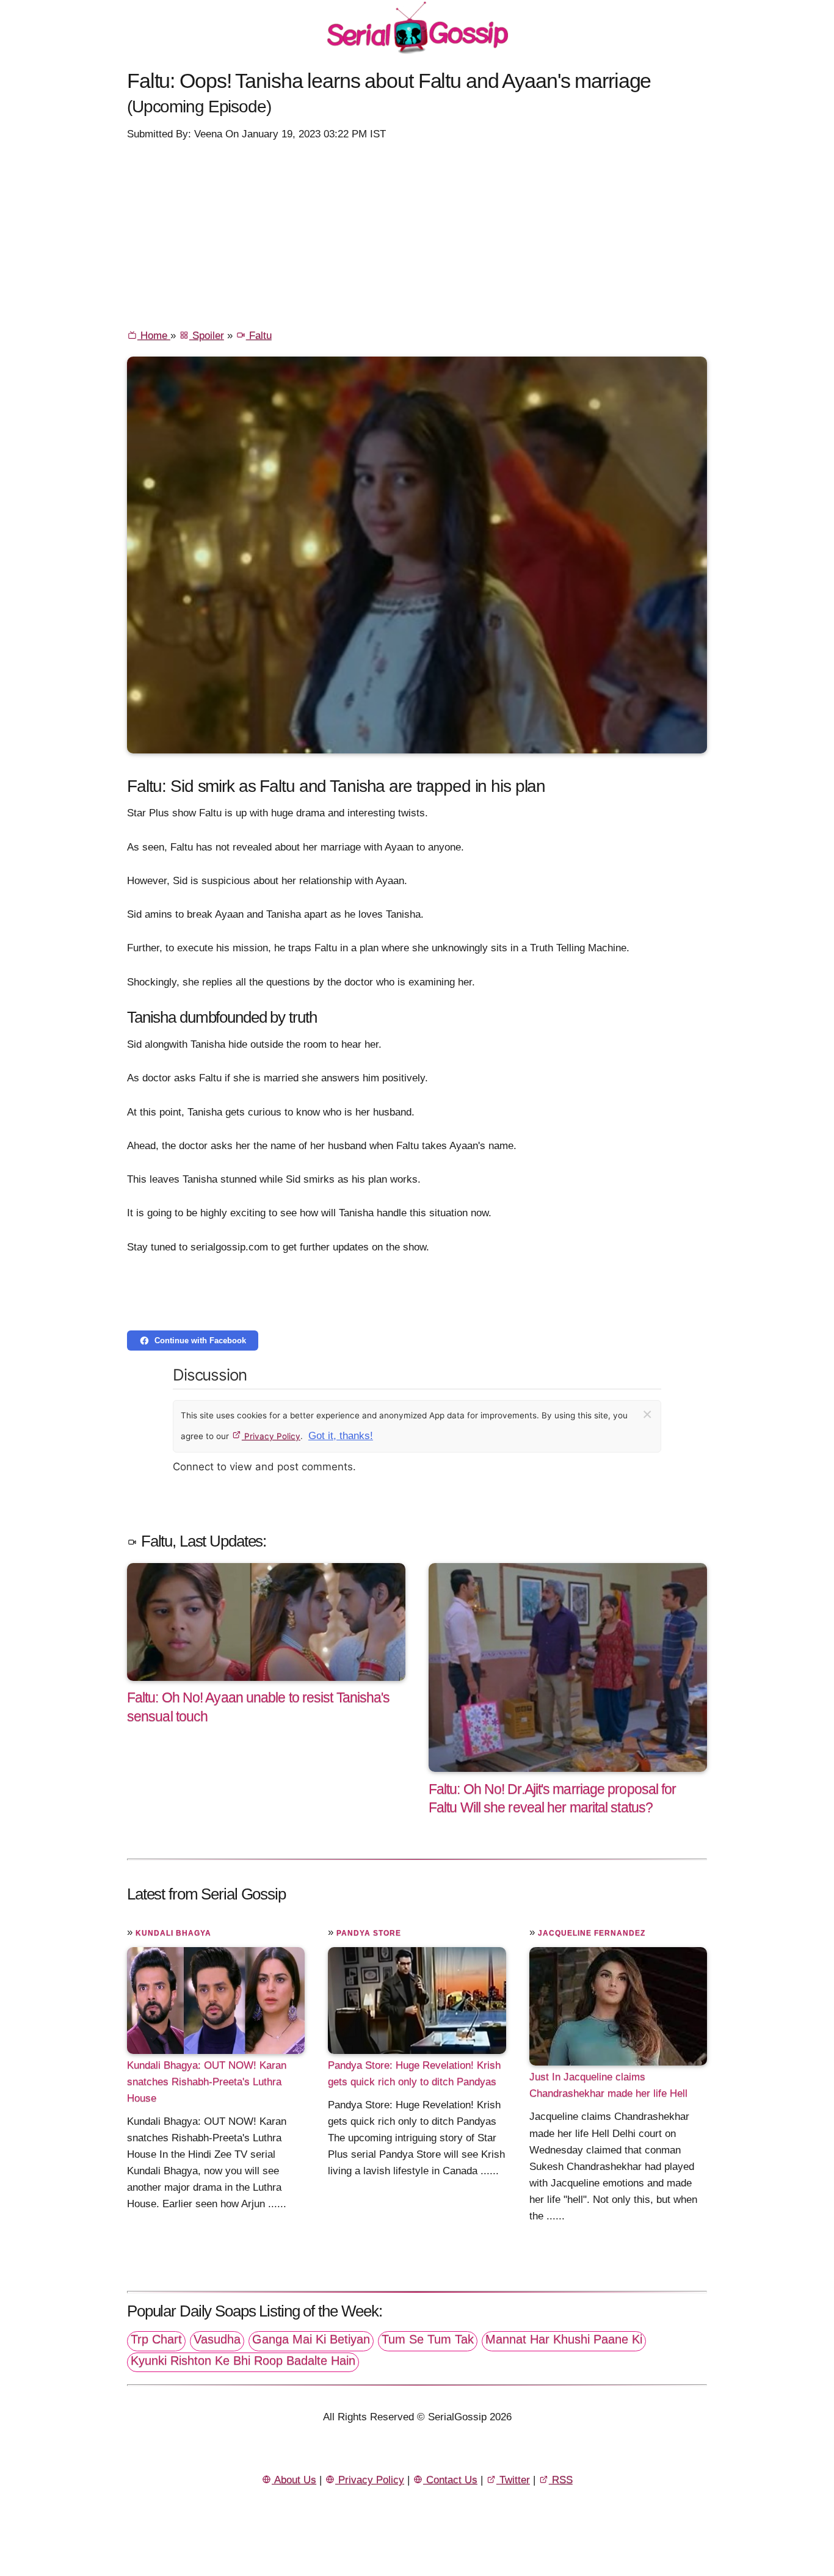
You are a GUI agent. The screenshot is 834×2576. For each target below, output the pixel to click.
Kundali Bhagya (173, 1933)
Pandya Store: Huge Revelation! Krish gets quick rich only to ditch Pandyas (414, 2073)
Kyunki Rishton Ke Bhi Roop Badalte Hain (243, 2360)
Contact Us (450, 2480)
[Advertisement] (417, 234)
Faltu (259, 336)
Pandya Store (369, 1933)
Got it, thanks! (341, 1436)
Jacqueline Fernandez (592, 1933)
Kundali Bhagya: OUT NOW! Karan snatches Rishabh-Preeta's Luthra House (207, 2082)
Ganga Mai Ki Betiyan (311, 2339)
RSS (561, 2480)
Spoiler (207, 336)
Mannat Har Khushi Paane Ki (564, 2339)
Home (154, 336)
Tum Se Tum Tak (428, 2339)
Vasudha (217, 2339)
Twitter (513, 2480)
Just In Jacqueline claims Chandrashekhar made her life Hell (608, 2085)
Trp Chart (156, 2339)
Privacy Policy (271, 1436)
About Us (294, 2480)
